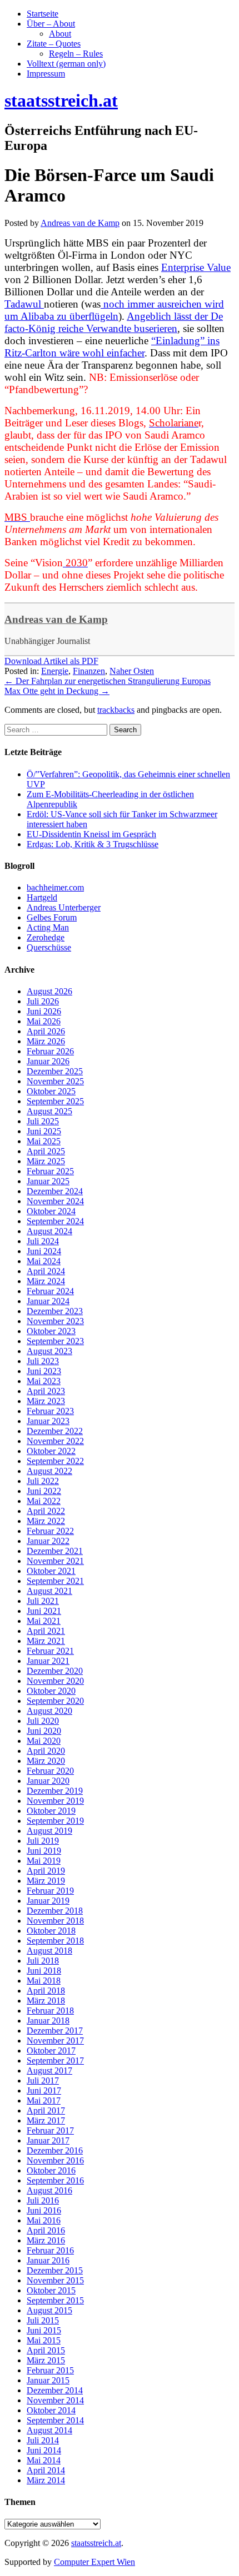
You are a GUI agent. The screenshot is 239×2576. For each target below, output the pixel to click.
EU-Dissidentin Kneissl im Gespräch (91, 834)
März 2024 (46, 1281)
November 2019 (55, 1801)
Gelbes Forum (52, 917)
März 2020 (46, 1761)
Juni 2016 (44, 2210)
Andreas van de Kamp (56, 619)
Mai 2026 (44, 1021)
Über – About (51, 24)
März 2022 (46, 1521)
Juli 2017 (43, 2081)
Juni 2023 (44, 1371)
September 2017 (55, 2061)
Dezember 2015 (55, 2270)
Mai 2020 (44, 1741)
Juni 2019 (44, 1851)
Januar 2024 (48, 1301)
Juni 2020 (44, 1731)
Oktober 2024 (51, 1211)
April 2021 (46, 1631)
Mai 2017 (44, 2100)
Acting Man (48, 927)
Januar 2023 (48, 1421)
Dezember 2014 (55, 2390)
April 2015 (46, 2350)
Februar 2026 (50, 1051)
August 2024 (49, 1231)
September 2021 (55, 1581)
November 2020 (55, 1681)
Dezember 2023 (55, 1311)
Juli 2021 (43, 1601)
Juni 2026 (44, 1011)
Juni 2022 (44, 1491)
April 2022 (46, 1511)
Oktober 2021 (51, 1571)
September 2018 (55, 1941)
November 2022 (55, 1441)
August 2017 (49, 2071)
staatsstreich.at (96, 2543)
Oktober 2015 (51, 2290)
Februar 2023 (50, 1411)
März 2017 (46, 2120)
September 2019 (55, 1821)
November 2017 (55, 2041)
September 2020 (55, 1701)
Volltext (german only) (66, 64)
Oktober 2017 (51, 2051)
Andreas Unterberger (64, 907)
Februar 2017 (50, 2130)
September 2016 (55, 2180)
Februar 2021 (50, 1651)
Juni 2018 (44, 1971)
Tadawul (24, 304)
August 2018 (49, 1951)
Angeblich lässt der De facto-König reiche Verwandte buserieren (114, 322)
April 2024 (46, 1271)
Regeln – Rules (76, 54)
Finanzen (89, 671)
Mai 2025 (44, 1141)
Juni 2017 (44, 2091)
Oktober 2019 (51, 1811)
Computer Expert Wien (94, 2562)
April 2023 (46, 1391)
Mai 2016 (44, 2220)
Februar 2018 (50, 2011)
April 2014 (46, 2470)
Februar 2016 (50, 2250)
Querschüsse (49, 947)
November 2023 (55, 1321)
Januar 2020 (48, 1781)
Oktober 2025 (51, 1091)
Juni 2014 (44, 2450)
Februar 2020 (50, 1771)
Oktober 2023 (51, 1331)
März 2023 (46, 1401)
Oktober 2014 (51, 2410)
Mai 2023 (44, 1381)
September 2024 (55, 1221)
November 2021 (55, 1561)
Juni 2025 (44, 1131)
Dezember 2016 (55, 2150)
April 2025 (46, 1151)
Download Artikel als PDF (51, 661)
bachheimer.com (55, 887)
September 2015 (55, 2300)
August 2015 (49, 2310)
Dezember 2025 (55, 1071)
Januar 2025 (48, 1181)
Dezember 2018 (55, 1911)
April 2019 (46, 1871)
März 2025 (46, 1161)
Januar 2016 (48, 2260)
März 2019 (46, 1881)
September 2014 (55, 2420)
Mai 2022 (44, 1501)
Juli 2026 (43, 1001)
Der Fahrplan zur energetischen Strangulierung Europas (108, 681)
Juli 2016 (43, 2200)
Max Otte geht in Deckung (57, 691)
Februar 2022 (50, 1531)
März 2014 (46, 2480)
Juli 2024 (43, 1241)
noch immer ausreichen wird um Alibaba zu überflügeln (114, 310)
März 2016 (46, 2240)
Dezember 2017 (55, 2031)
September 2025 (55, 1101)
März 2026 (46, 1041)
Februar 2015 (50, 2370)
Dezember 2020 (55, 1671)
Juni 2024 (44, 1251)
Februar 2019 (50, 1891)
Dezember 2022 (55, 1431)
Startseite (43, 14)
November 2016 (55, 2160)
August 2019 (49, 1831)
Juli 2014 (43, 2440)
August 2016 (49, 2190)
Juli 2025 (43, 1121)
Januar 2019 (48, 1901)
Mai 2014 (44, 2460)
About (60, 34)
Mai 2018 (44, 1981)
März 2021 (46, 1641)
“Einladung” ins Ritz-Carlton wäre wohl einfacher (112, 347)
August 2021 (49, 1591)
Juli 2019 (43, 1841)
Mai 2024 (44, 1261)
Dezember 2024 (55, 1191)
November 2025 (55, 1081)
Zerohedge (46, 937)
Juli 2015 (43, 2320)
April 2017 (46, 2110)
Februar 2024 (50, 1291)
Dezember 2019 (55, 1791)
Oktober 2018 (51, 1931)
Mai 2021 (44, 1621)
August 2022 (49, 1471)
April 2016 (46, 2230)
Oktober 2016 (51, 2170)
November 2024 (55, 1201)
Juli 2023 (43, 1361)
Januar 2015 (48, 2380)
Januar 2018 (48, 2021)
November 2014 (55, 2400)
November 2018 (55, 1921)
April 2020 (46, 1751)
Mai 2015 (44, 2340)
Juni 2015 (44, 2330)
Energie (55, 671)
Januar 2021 (48, 1661)
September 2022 (55, 1461)
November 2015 (55, 2280)
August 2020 (49, 1711)
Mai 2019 (44, 1861)
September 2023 (55, 1341)
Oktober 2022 (51, 1451)
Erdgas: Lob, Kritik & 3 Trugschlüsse (93, 844)
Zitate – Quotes (54, 44)
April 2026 (46, 1031)
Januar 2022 (48, 1541)
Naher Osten (132, 671)
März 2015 (46, 2360)
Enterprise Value (196, 267)
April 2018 (46, 1991)
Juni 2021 (44, 1611)
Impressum (46, 74)
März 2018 (46, 2001)
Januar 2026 (48, 1061)
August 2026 (49, 991)
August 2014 (49, 2430)
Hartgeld (42, 897)
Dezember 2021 (55, 1551)
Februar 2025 (50, 1171)
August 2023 (49, 1351)
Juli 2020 (43, 1721)
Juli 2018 (43, 1961)
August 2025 (49, 1111)
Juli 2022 (43, 1481)
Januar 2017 (48, 2140)
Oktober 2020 (51, 1691)
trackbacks (116, 710)
